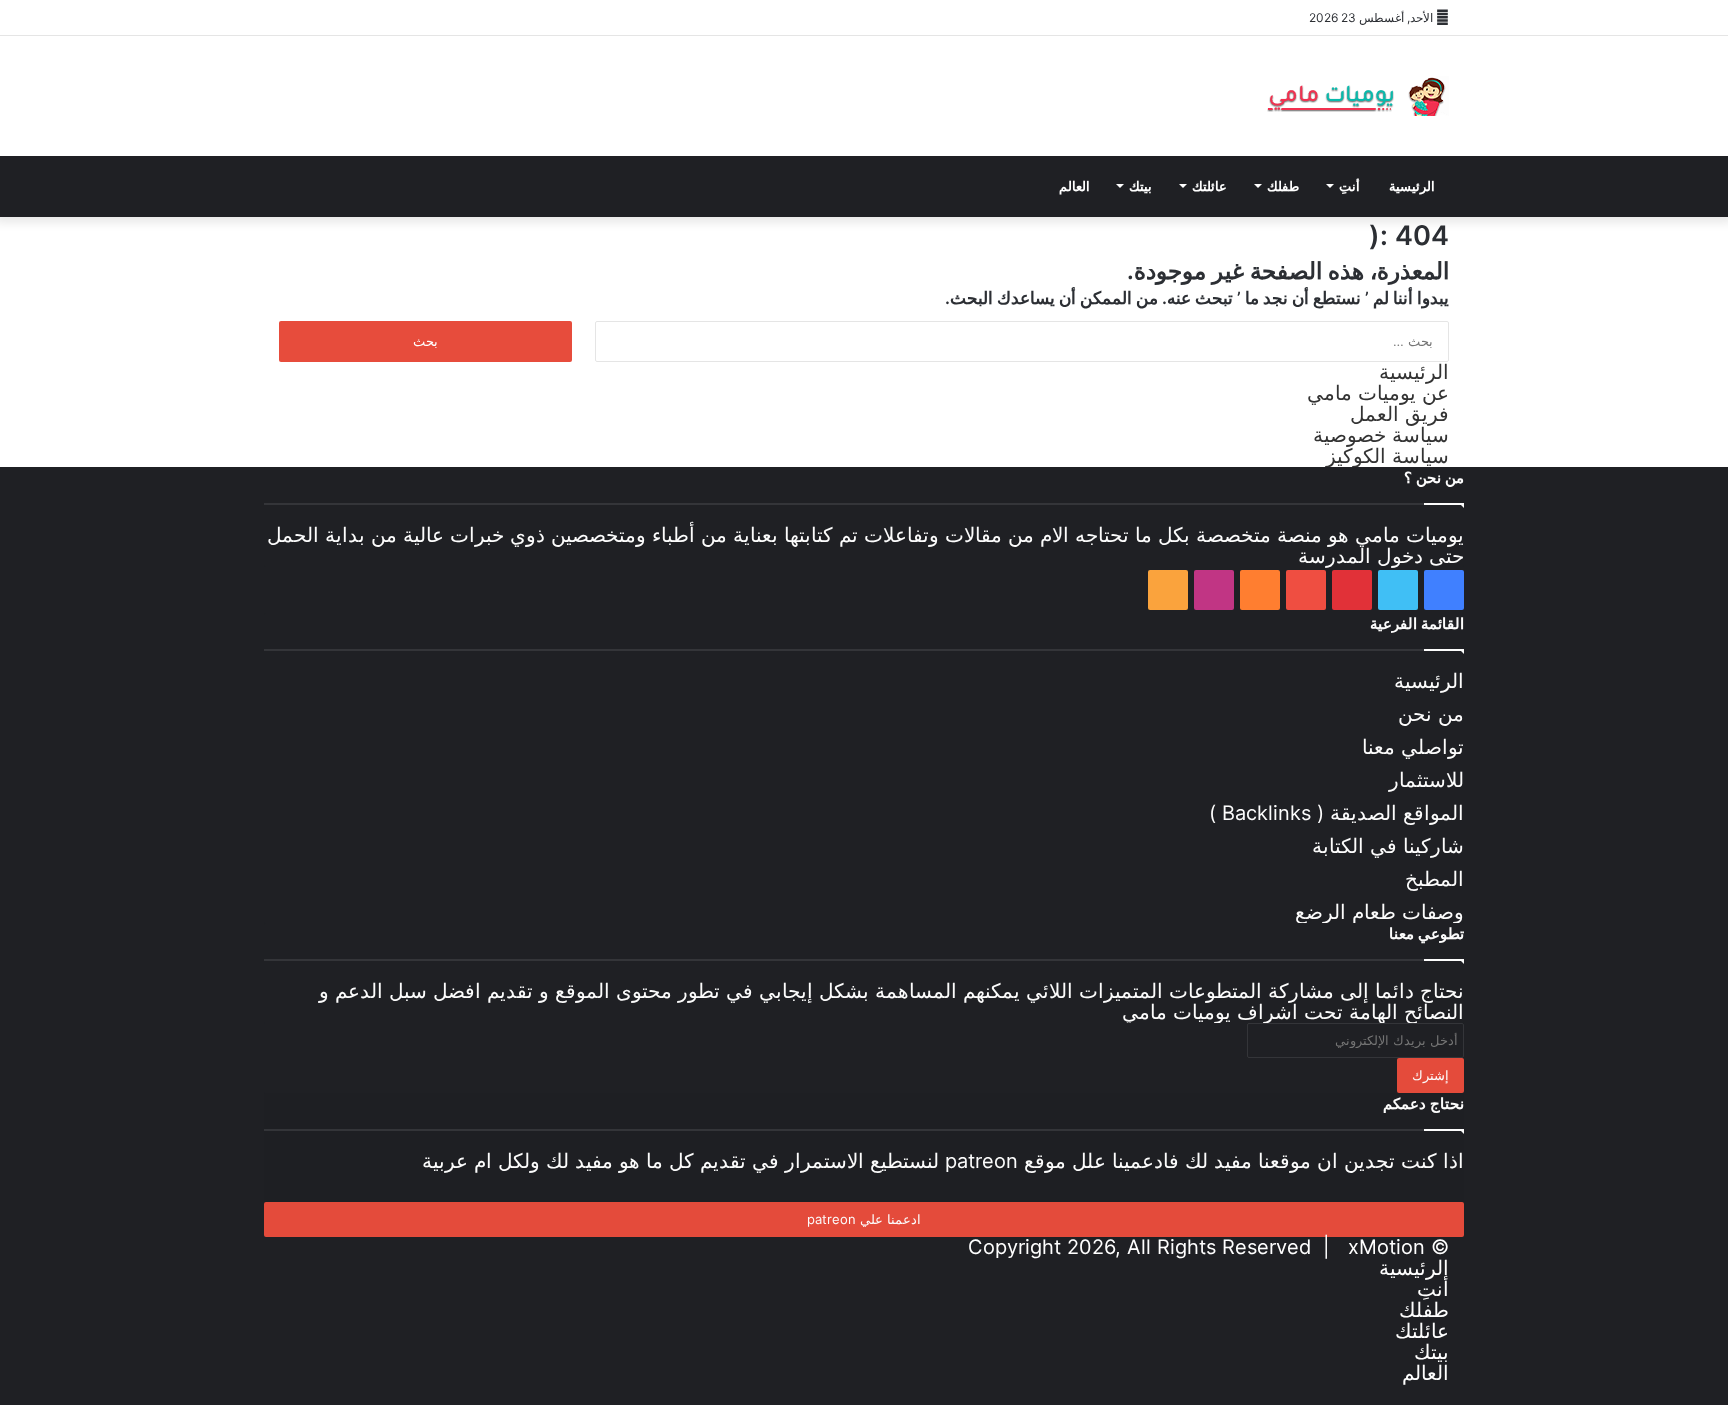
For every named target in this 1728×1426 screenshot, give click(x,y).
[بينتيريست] (354, 17)
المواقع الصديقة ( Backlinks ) (1336, 813)
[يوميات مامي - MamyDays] (1354, 96)
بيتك (1140, 186)
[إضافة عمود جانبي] (564, 17)
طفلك (1283, 186)
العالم (1074, 186)
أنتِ (1349, 186)
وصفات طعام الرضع (1379, 912)
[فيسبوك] (294, 17)
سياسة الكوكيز (1387, 456)
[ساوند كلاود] (414, 17)
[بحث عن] (504, 186)
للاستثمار (1426, 780)
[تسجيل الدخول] (504, 17)
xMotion (1386, 1247)
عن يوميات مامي (1378, 393)
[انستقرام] (444, 17)
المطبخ (1434, 879)
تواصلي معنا (1413, 747)
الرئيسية (1412, 186)
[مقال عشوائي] (534, 17)
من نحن (1431, 714)
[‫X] (324, 17)
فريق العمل (1399, 414)
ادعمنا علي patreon (864, 1219)
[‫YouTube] (384, 17)
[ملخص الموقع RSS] (474, 17)
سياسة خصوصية (1381, 435)
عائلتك (1209, 186)
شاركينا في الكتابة (1388, 846)
